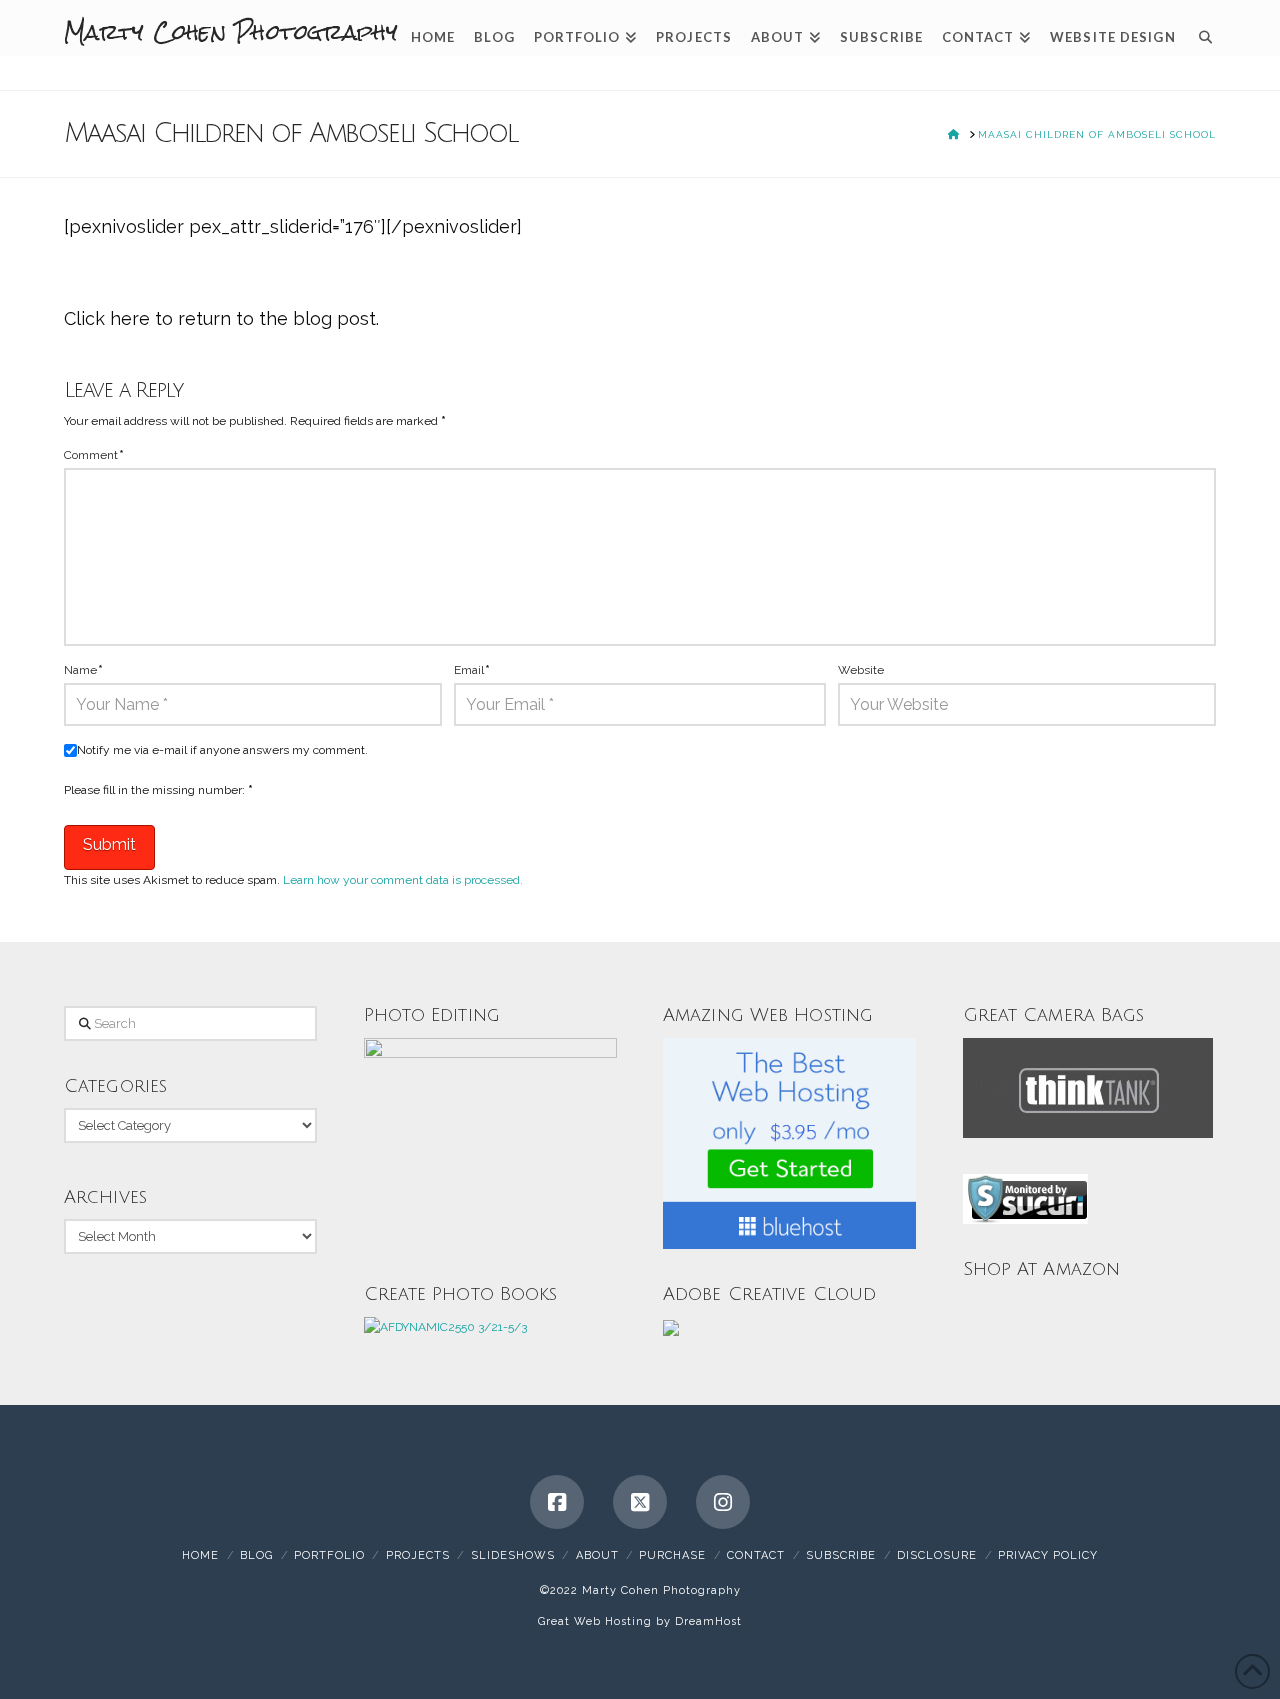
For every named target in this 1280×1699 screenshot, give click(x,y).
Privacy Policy (1048, 1555)
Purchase (672, 1555)
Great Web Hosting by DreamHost (640, 1621)
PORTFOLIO (329, 1555)
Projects (418, 1555)
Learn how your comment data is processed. (403, 880)
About (597, 1555)
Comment (94, 455)
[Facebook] (557, 1502)
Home (200, 1555)
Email (472, 670)
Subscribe (841, 1555)
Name (83, 670)
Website (861, 670)
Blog (256, 1555)
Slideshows (513, 1555)
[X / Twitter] (640, 1502)
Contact (756, 1555)
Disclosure (937, 1555)
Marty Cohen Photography (231, 32)
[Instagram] (723, 1502)
